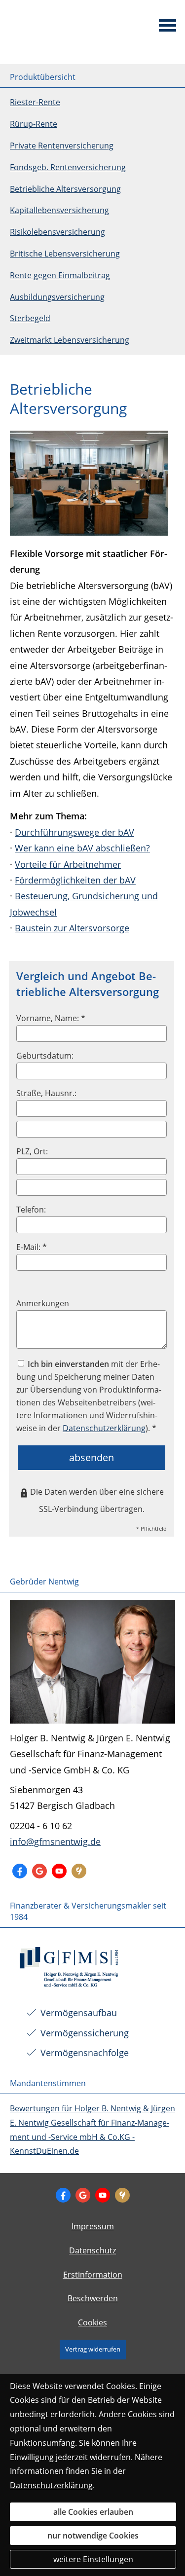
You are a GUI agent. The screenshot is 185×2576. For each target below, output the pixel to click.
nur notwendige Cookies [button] (93, 2536)
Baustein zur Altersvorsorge (72, 928)
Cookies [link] (92, 2322)
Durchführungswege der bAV (74, 832)
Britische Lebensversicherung (65, 254)
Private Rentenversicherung (62, 146)
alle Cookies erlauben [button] (93, 2512)
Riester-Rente (35, 102)
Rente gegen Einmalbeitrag (60, 275)
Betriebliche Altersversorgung (65, 189)
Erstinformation (93, 2275)
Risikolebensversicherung (57, 232)
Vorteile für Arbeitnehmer (68, 864)
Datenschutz (92, 2250)
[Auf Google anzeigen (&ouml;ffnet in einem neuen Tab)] (39, 1871)
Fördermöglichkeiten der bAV (75, 880)
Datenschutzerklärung (51, 2485)
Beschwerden (93, 2298)
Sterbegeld (30, 318)
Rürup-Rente (34, 124)
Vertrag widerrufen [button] (93, 2349)
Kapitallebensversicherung (59, 210)
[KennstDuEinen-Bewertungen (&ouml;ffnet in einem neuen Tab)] (79, 1871)
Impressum (93, 2226)
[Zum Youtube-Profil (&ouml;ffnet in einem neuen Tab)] (59, 1871)
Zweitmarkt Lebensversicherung (70, 340)
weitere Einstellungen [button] (93, 2559)
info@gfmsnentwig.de (55, 1841)
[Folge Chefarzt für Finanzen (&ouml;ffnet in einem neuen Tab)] (20, 1871)
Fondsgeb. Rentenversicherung (68, 167)
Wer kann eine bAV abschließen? (82, 848)
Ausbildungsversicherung (57, 297)
